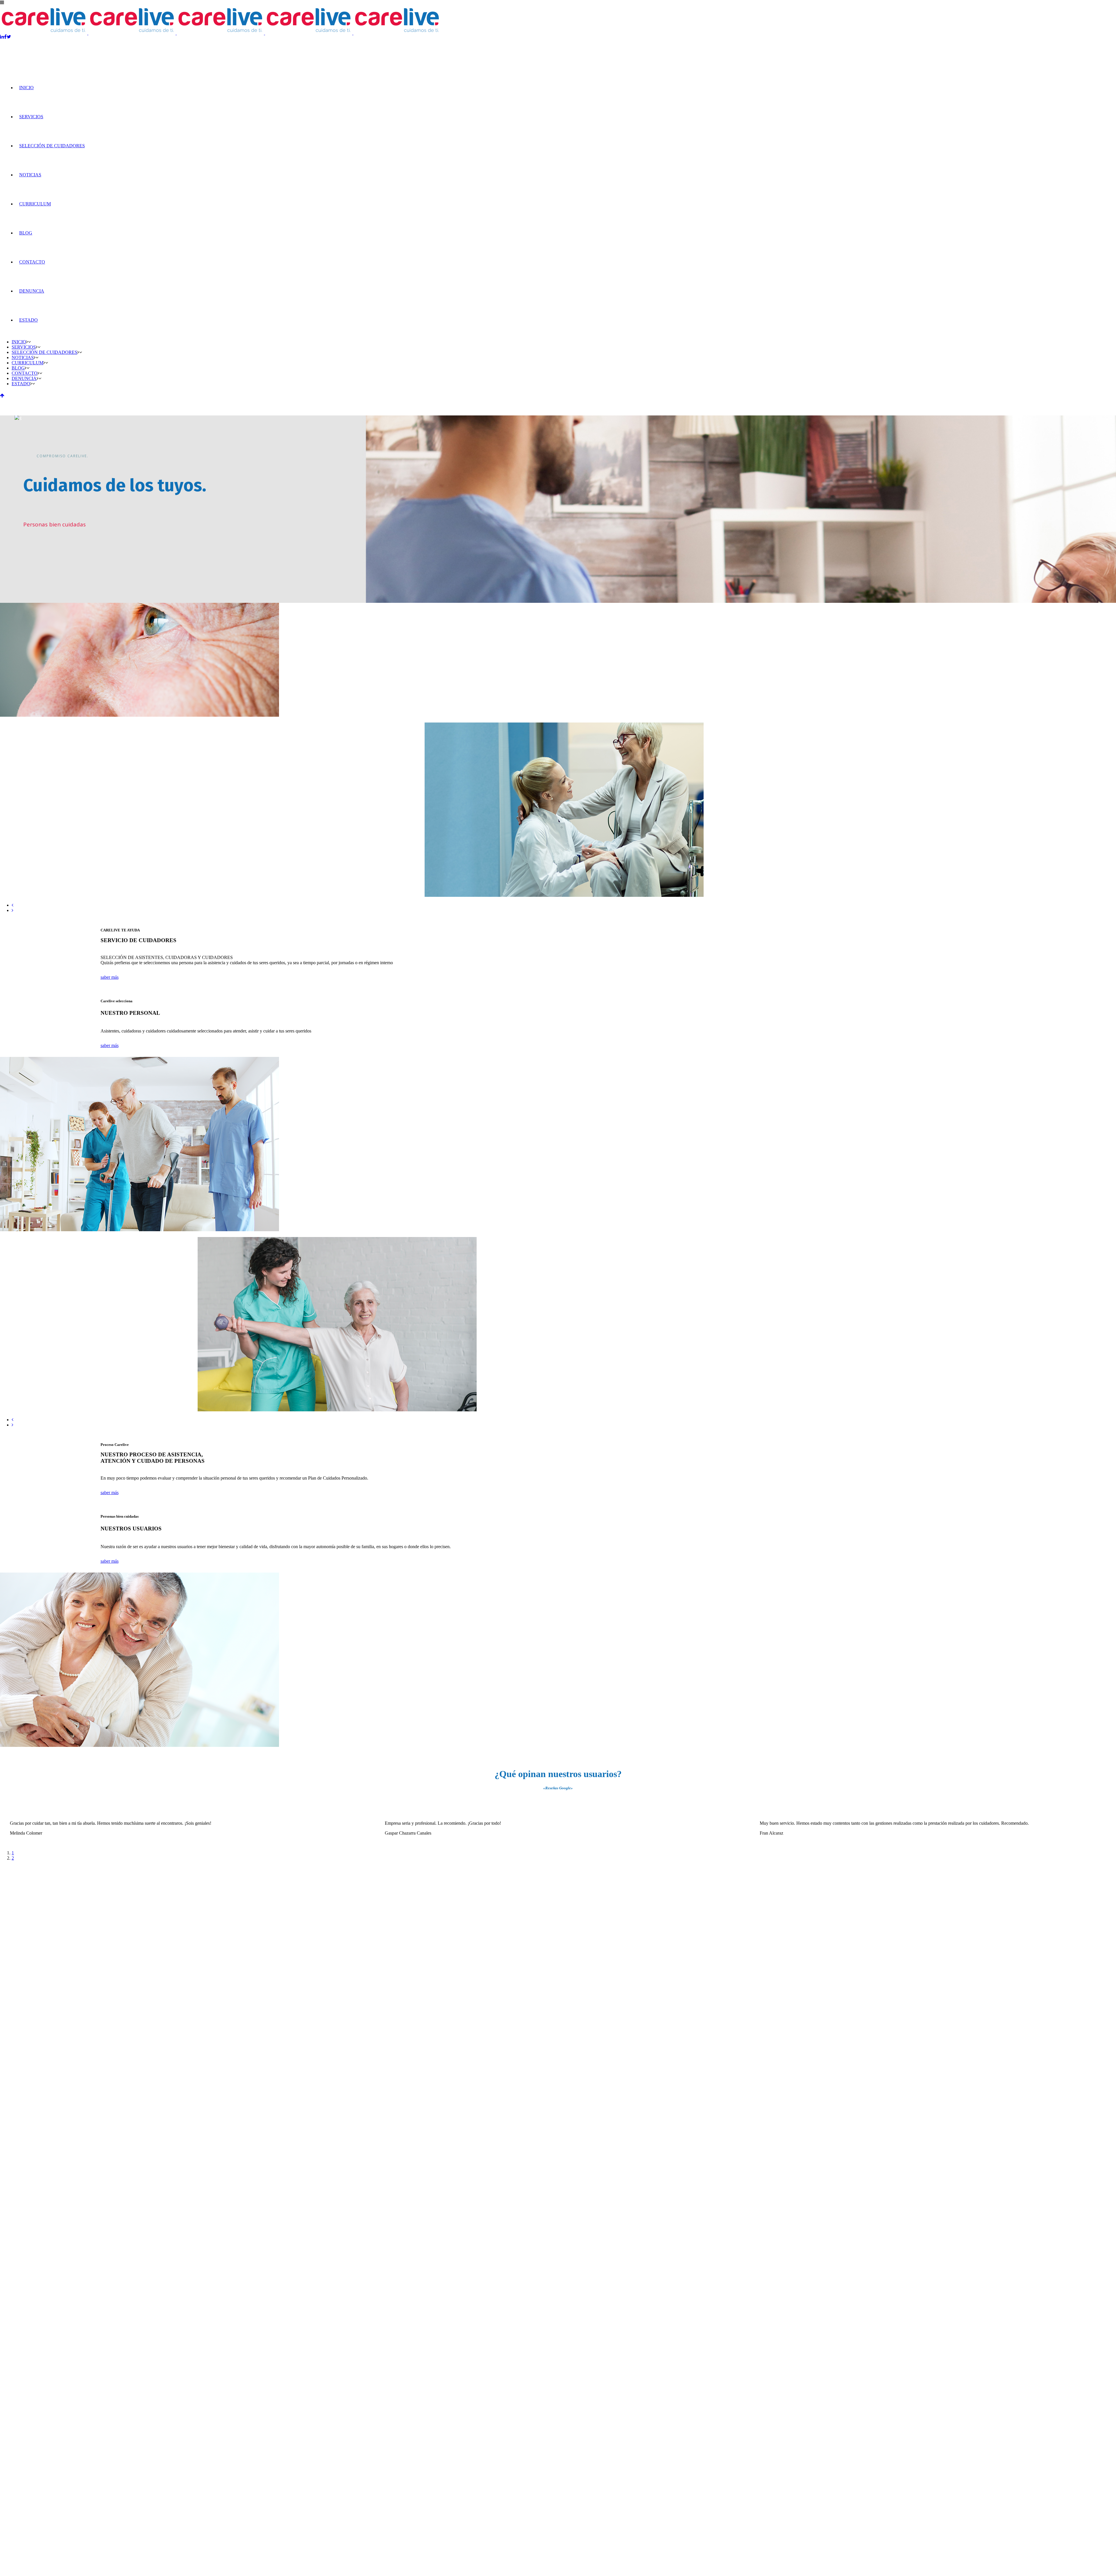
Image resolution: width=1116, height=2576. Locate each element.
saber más (110, 977)
